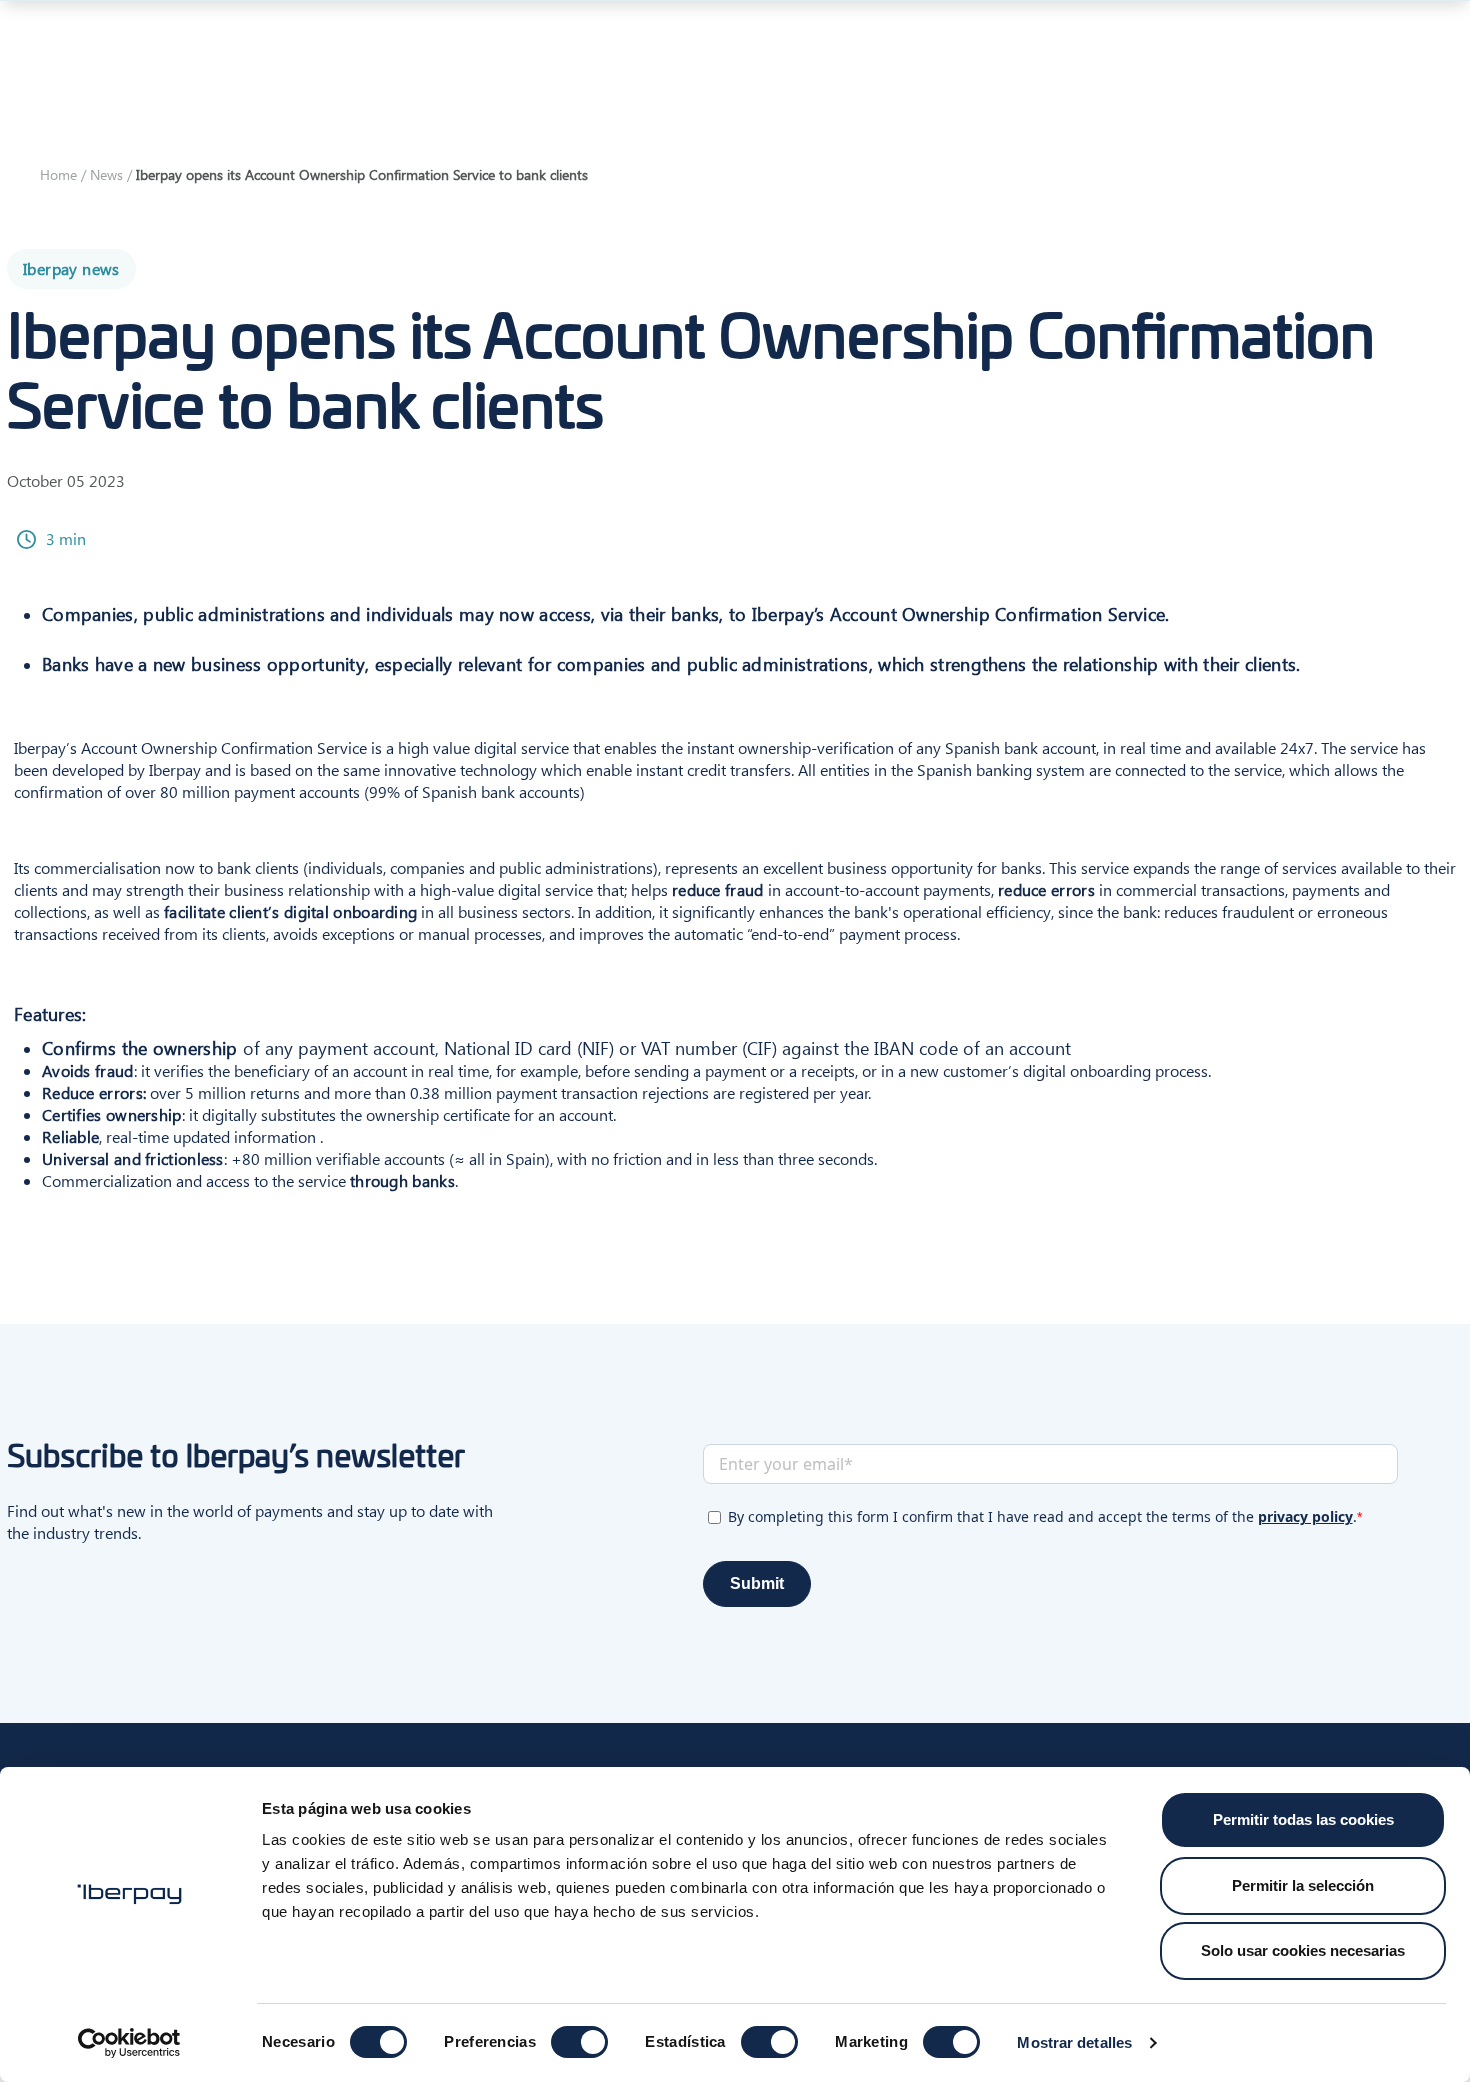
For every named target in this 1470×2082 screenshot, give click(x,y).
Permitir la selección (1303, 1885)
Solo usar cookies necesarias (1303, 1950)
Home (58, 174)
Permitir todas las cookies (1303, 1819)
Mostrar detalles (1074, 2042)
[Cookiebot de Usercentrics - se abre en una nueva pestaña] (129, 2043)
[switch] (579, 2042)
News (106, 174)
